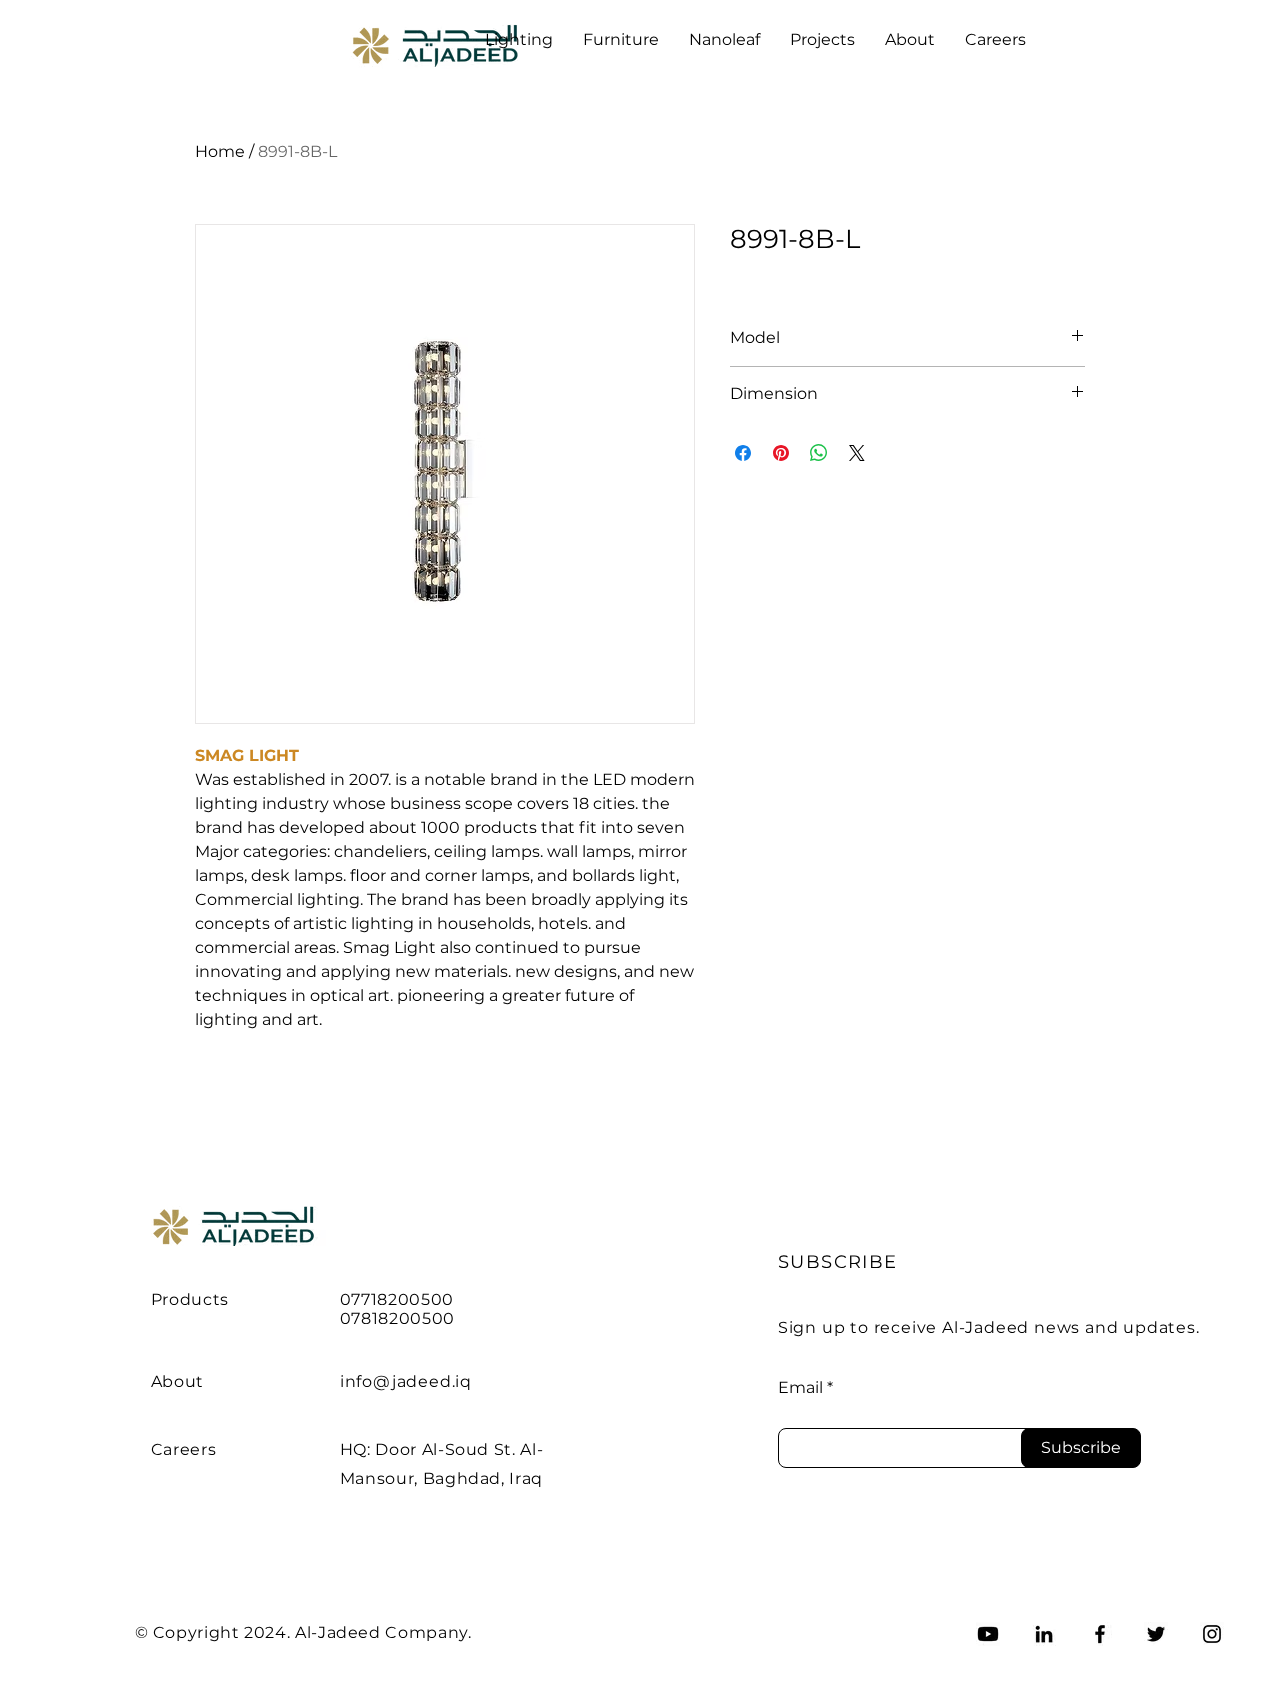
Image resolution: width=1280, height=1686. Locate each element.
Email (800, 1388)
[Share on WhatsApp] (819, 453)
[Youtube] (988, 1634)
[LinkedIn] (1044, 1634)
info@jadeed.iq (406, 1381)
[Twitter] (1156, 1634)
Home (220, 151)
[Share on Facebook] (743, 453)
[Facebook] (1100, 1634)
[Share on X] (857, 453)
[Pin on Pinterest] (781, 453)
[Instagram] (1212, 1634)
